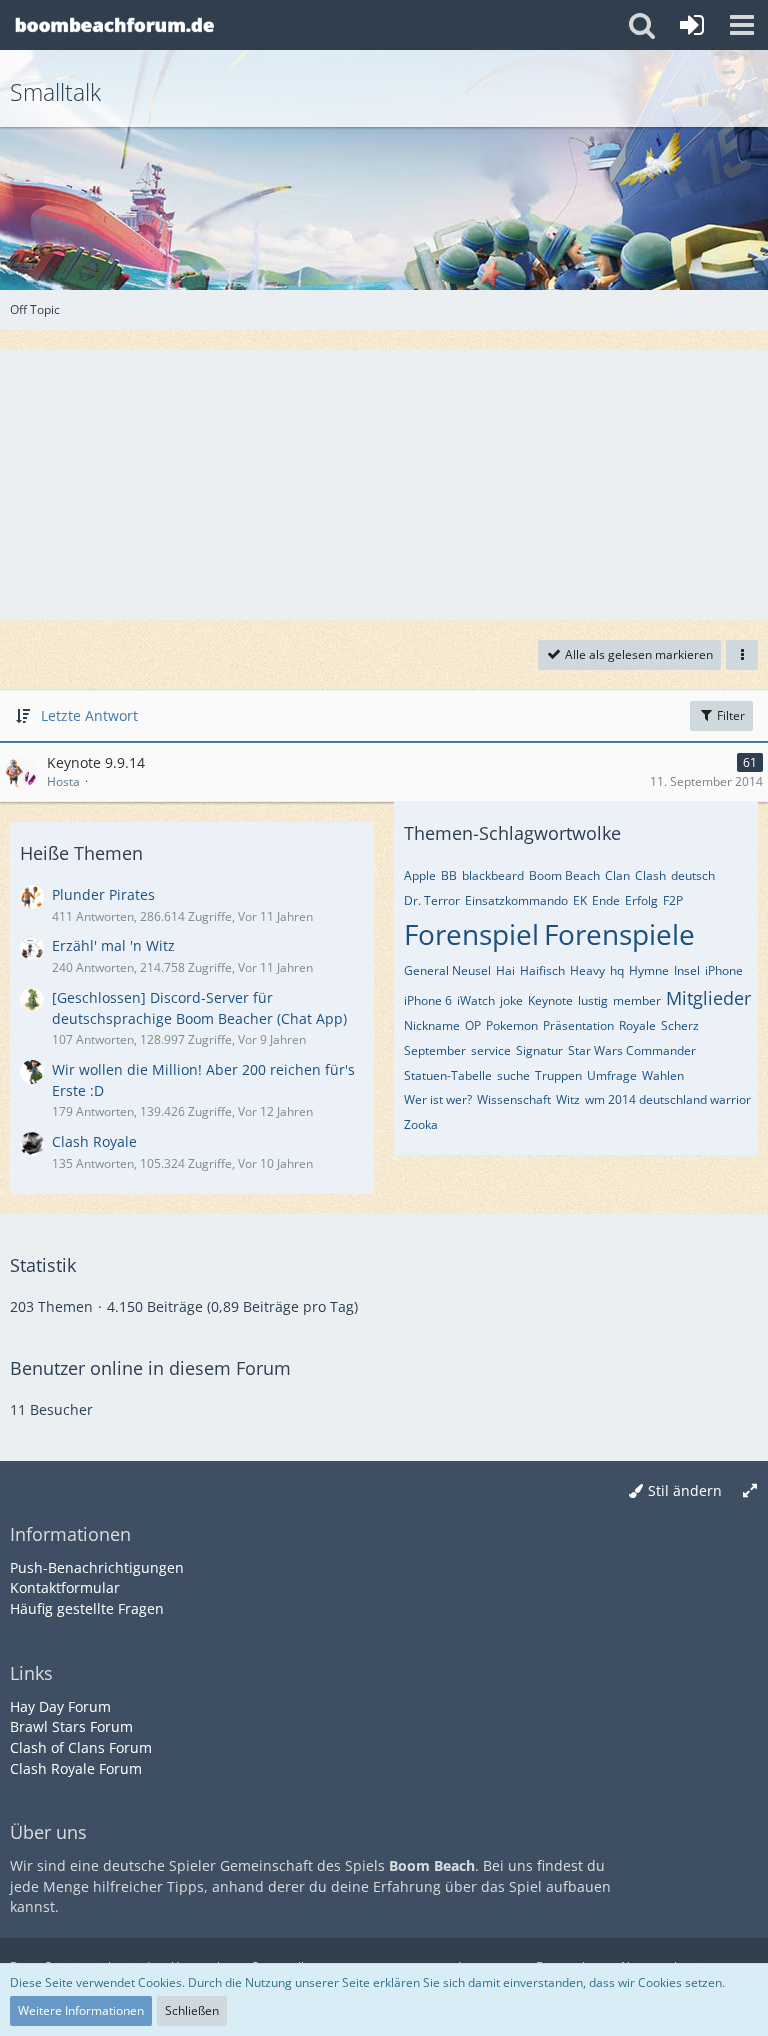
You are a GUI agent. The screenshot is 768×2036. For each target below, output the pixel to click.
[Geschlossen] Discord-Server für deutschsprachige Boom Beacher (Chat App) (199, 1008)
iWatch (476, 1000)
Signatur (539, 1050)
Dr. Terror (432, 900)
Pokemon (512, 1025)
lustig (593, 1000)
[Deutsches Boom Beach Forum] (115, 25)
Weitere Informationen (81, 2010)
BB (449, 875)
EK (580, 900)
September (435, 1050)
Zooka (421, 1124)
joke (511, 1000)
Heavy (587, 970)
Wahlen (663, 1075)
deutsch (693, 875)
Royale (637, 1025)
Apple (420, 875)
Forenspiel (471, 934)
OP (473, 1025)
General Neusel (447, 970)
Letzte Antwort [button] (89, 715)
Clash (650, 875)
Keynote (550, 1000)
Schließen (192, 2010)
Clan (617, 875)
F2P (673, 900)
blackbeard (493, 875)
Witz (568, 1099)
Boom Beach (564, 875)
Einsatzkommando (516, 900)
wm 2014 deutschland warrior (668, 1099)
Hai (505, 970)
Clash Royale (94, 1141)
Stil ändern (685, 1490)
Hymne (649, 970)
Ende (606, 900)
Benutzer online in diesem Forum (150, 1368)
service (491, 1050)
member (637, 1000)
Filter (729, 715)
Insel (687, 970)
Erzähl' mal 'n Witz (113, 945)
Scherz (680, 1025)
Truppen (558, 1075)
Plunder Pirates (103, 894)
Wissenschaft (514, 1099)
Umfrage (612, 1075)
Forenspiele (619, 934)
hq (617, 970)
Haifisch (542, 970)
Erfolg (641, 900)
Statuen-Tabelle (448, 1075)
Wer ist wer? (438, 1099)
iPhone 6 (428, 1000)
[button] (742, 25)
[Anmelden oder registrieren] (692, 25)
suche (513, 1075)
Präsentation (578, 1025)
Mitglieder (708, 998)
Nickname (432, 1025)
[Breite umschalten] (750, 1491)
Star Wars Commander (632, 1050)
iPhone (724, 970)
